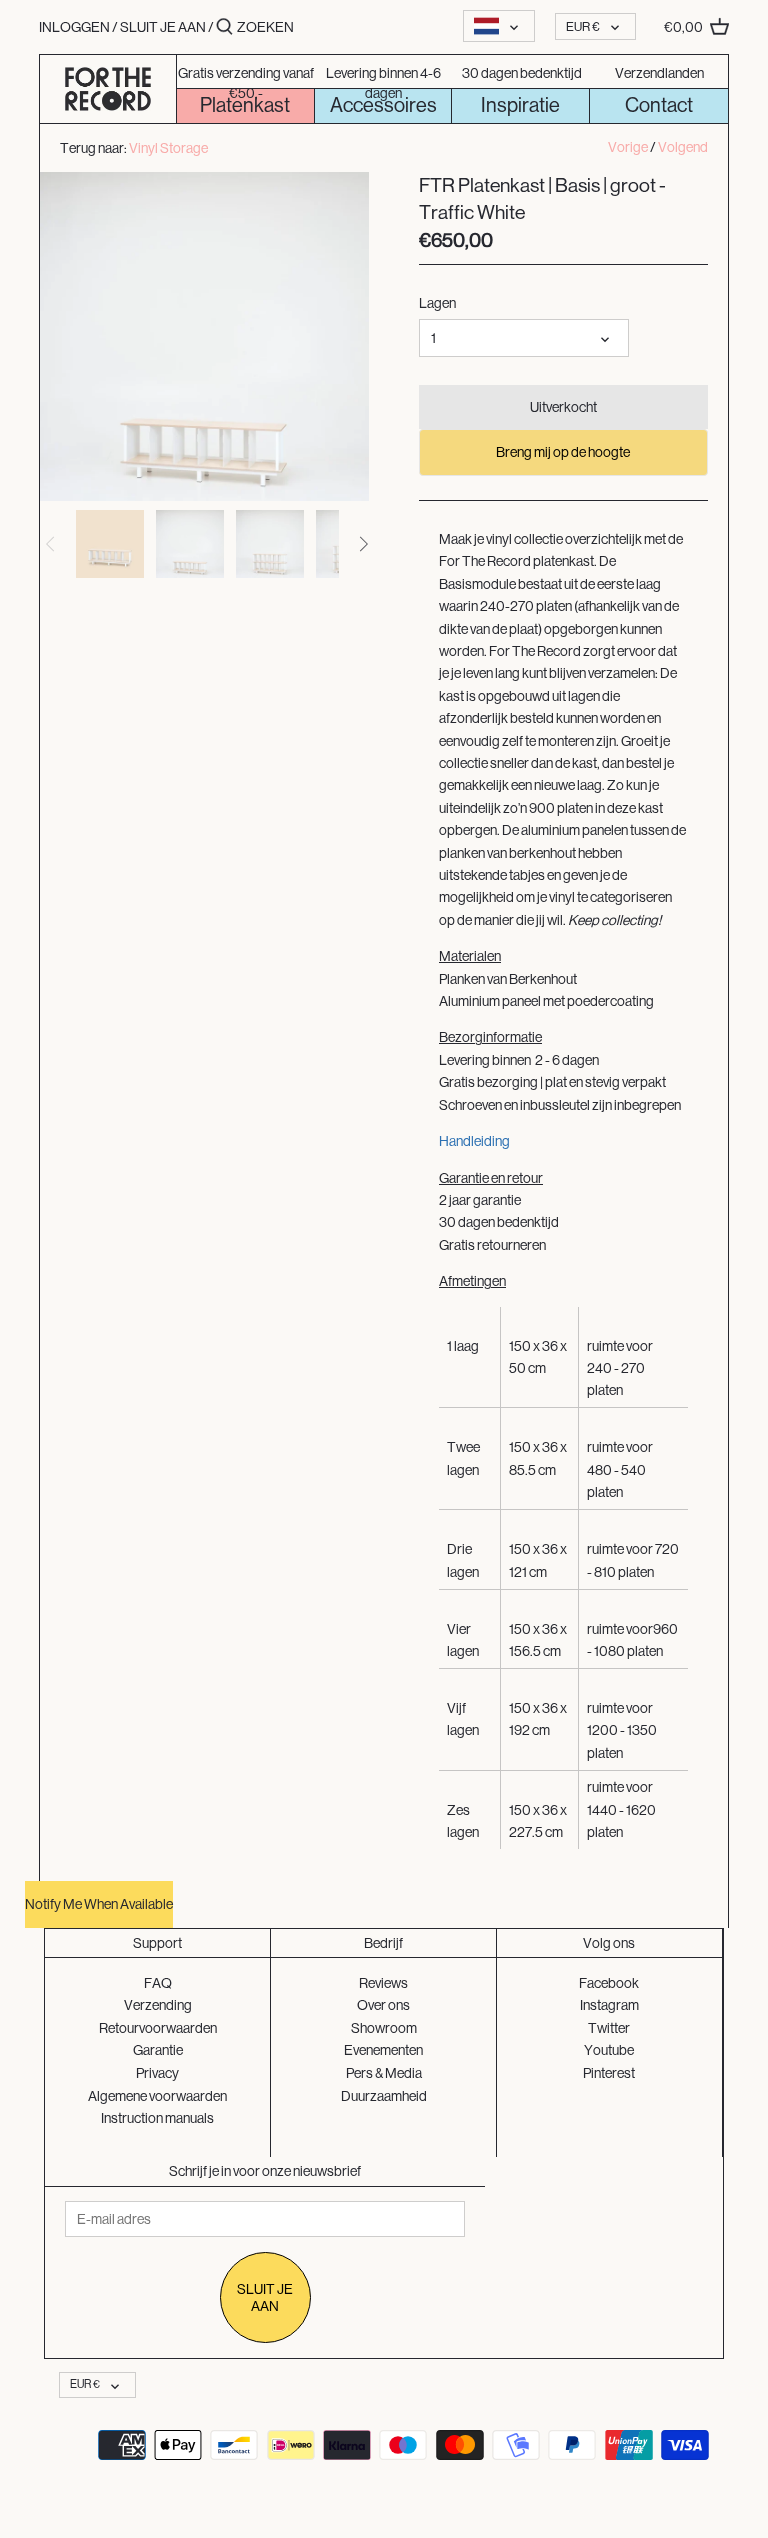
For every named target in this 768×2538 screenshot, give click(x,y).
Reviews (383, 1983)
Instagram (609, 2005)
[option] (110, 544)
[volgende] (363, 544)
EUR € (583, 26)
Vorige (628, 147)
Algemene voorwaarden (157, 2096)
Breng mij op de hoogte (563, 452)
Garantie (158, 2050)
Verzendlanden (659, 73)
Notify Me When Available (99, 1904)
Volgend (683, 147)
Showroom (384, 2028)
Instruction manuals (157, 2118)
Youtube (609, 2050)
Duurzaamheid (384, 2096)
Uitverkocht (563, 407)
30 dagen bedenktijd (522, 73)
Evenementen (383, 2050)
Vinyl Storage (168, 147)
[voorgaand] (51, 544)
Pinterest (609, 2073)
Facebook (609, 1983)
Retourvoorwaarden (158, 2028)
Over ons (383, 2005)
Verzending (158, 2005)
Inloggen (74, 27)
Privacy (157, 2073)
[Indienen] (224, 27)
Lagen (437, 303)
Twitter (609, 2028)
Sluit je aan (163, 27)
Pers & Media (384, 2073)
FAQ (158, 1983)
